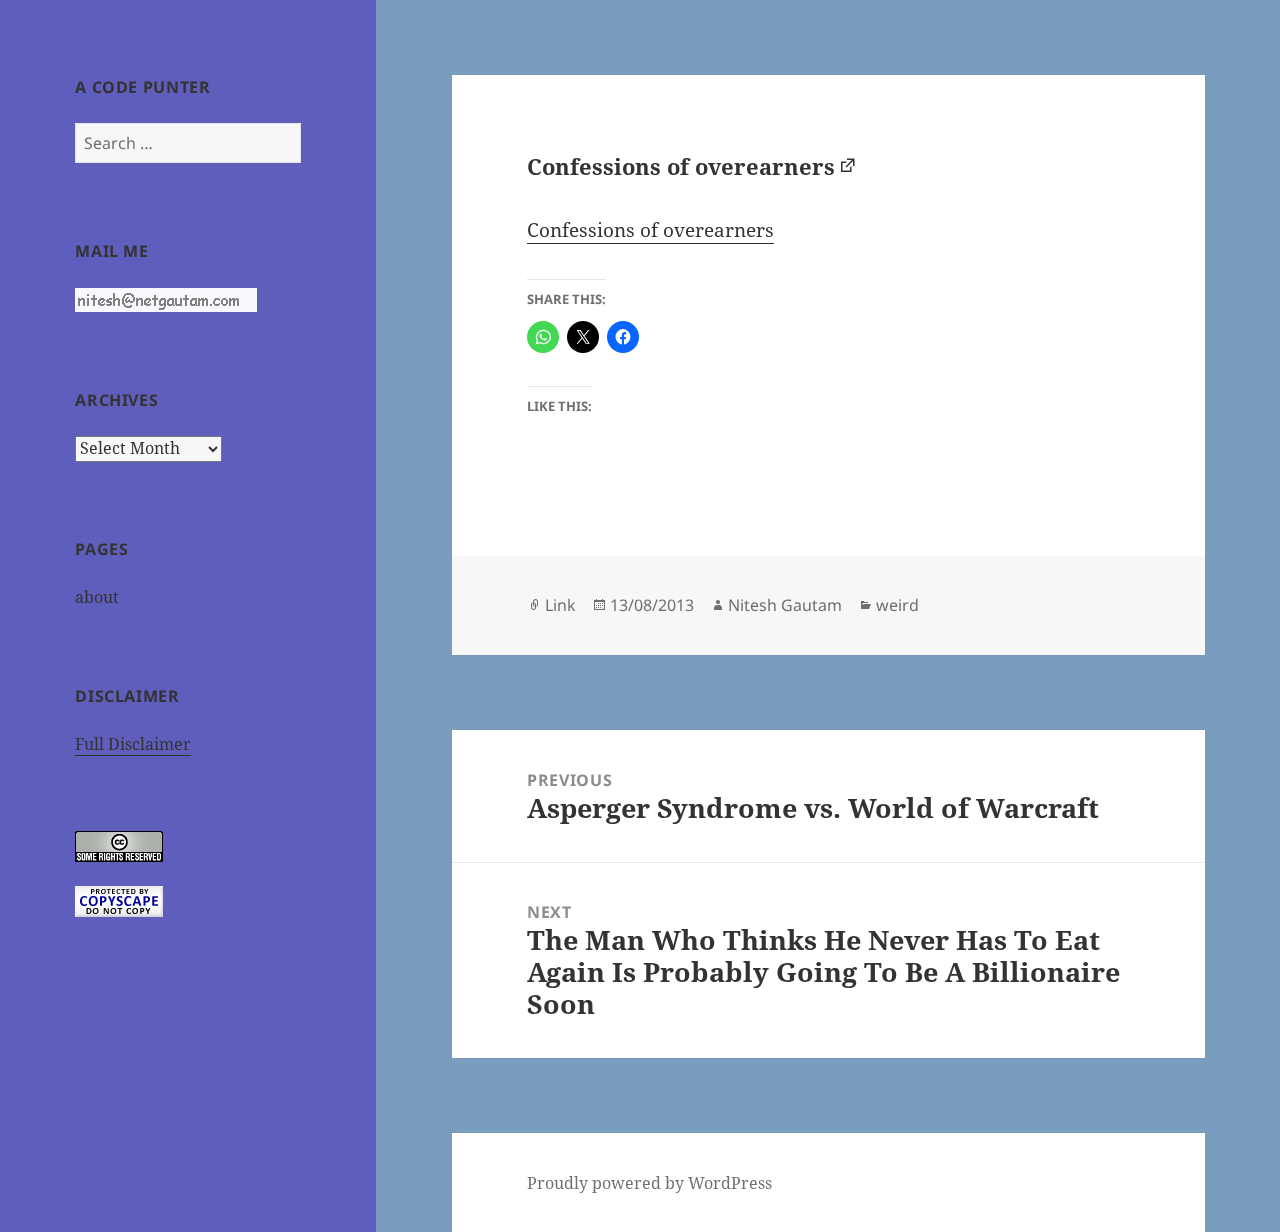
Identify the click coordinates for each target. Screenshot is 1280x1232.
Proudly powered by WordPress (649, 1183)
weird (897, 605)
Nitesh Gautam (785, 605)
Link (560, 605)
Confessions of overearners (681, 166)
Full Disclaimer (133, 744)
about (97, 597)
